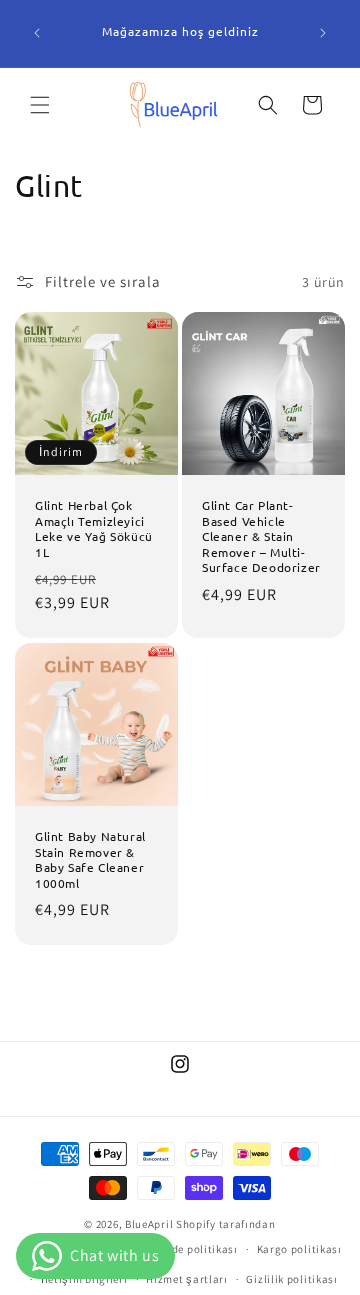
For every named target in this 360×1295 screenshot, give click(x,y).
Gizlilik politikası (291, 1279)
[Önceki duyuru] (37, 33)
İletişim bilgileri (84, 1279)
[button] (40, 105)
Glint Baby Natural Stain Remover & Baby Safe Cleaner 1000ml (90, 860)
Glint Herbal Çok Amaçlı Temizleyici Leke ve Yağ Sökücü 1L (94, 529)
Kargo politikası (299, 1249)
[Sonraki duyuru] (323, 33)
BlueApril (149, 1224)
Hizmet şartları (187, 1279)
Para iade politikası (186, 1249)
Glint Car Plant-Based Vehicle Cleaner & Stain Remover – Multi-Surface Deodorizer (261, 536)
